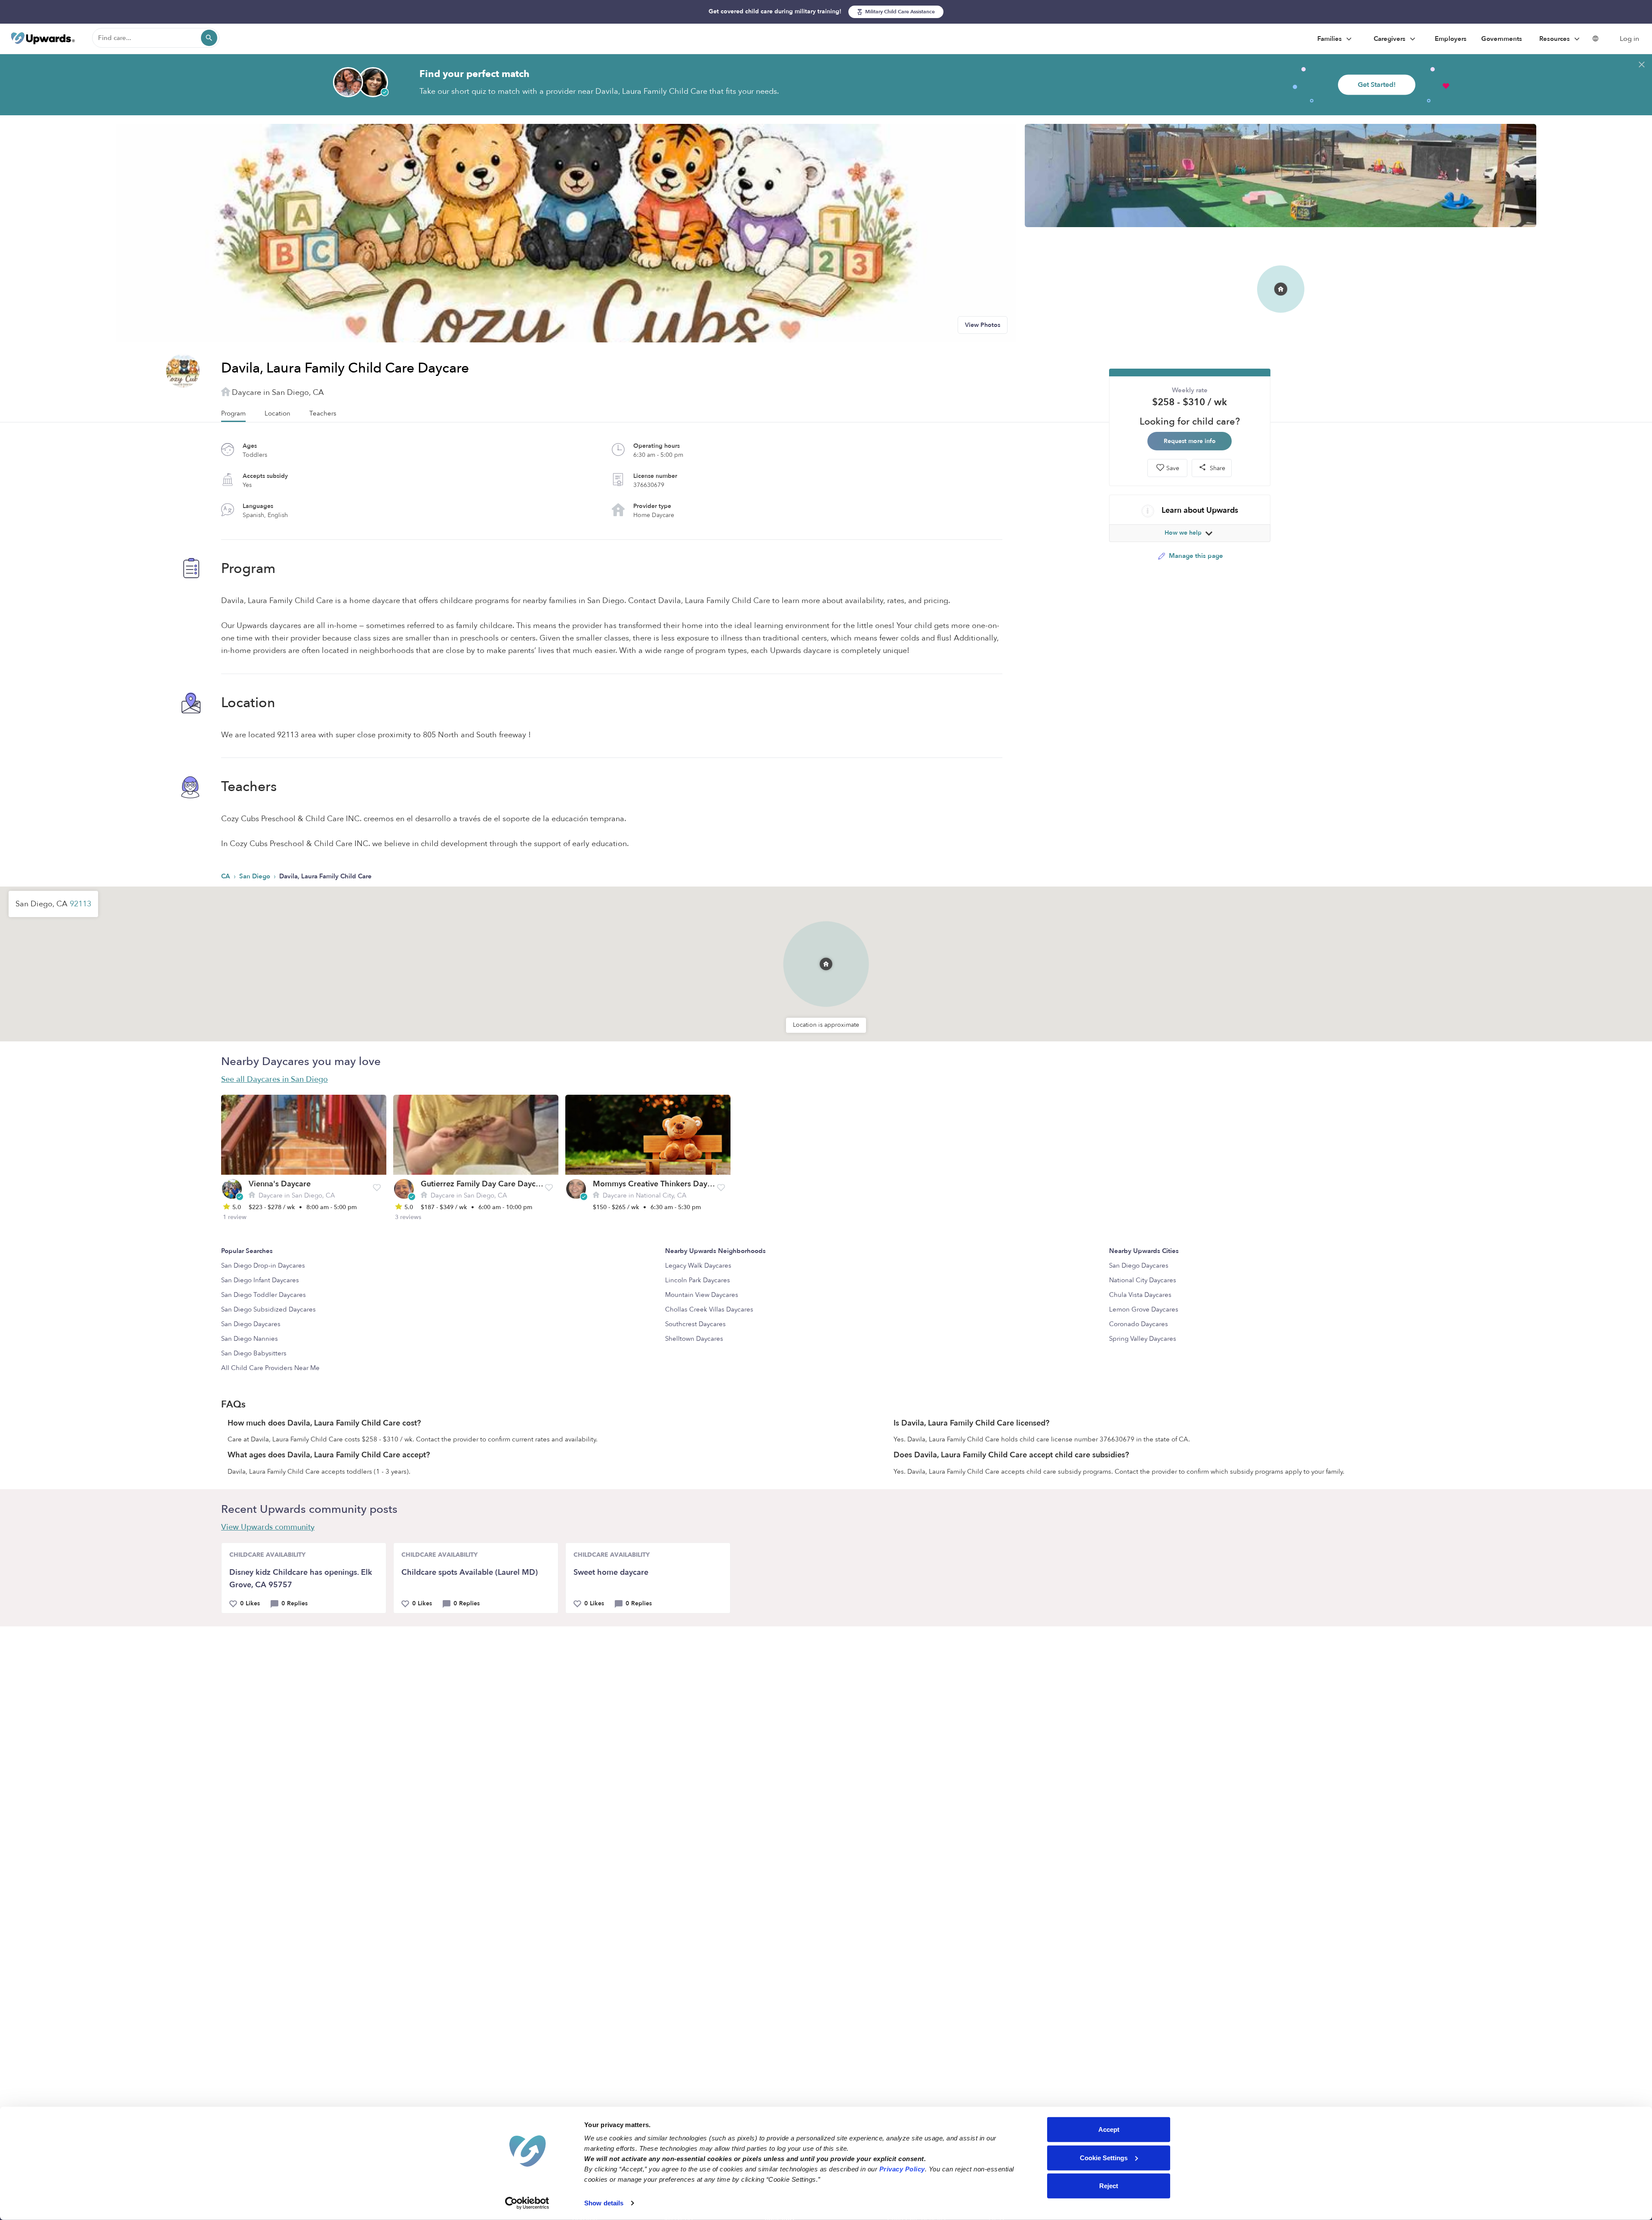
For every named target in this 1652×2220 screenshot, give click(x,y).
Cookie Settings (1104, 2157)
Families (1330, 39)
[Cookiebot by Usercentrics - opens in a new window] (527, 2203)
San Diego (256, 876)
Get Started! (1377, 85)
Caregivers (1390, 39)
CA (227, 876)
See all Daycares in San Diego (274, 1079)
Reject (1109, 2186)
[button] (826, 953)
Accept (1109, 2129)
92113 (80, 904)
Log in (1629, 39)
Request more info (1190, 441)
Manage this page (1195, 555)
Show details (604, 2203)
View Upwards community (268, 1527)
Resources (1555, 39)
